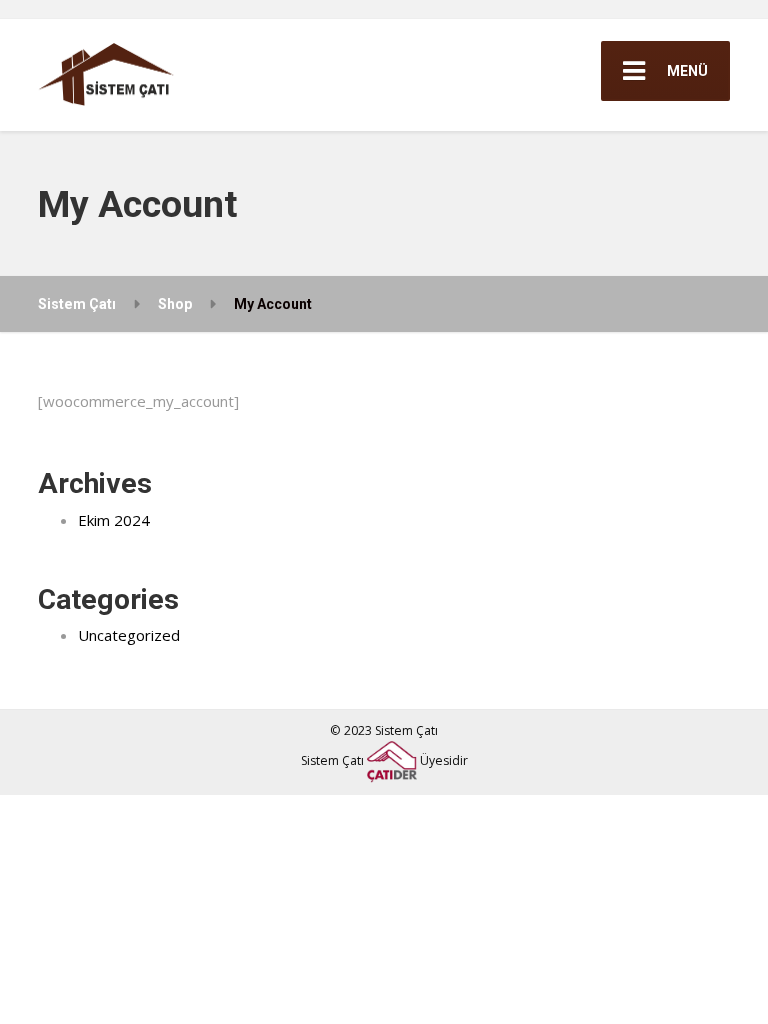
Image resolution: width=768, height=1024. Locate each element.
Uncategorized (129, 635)
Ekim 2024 (114, 520)
